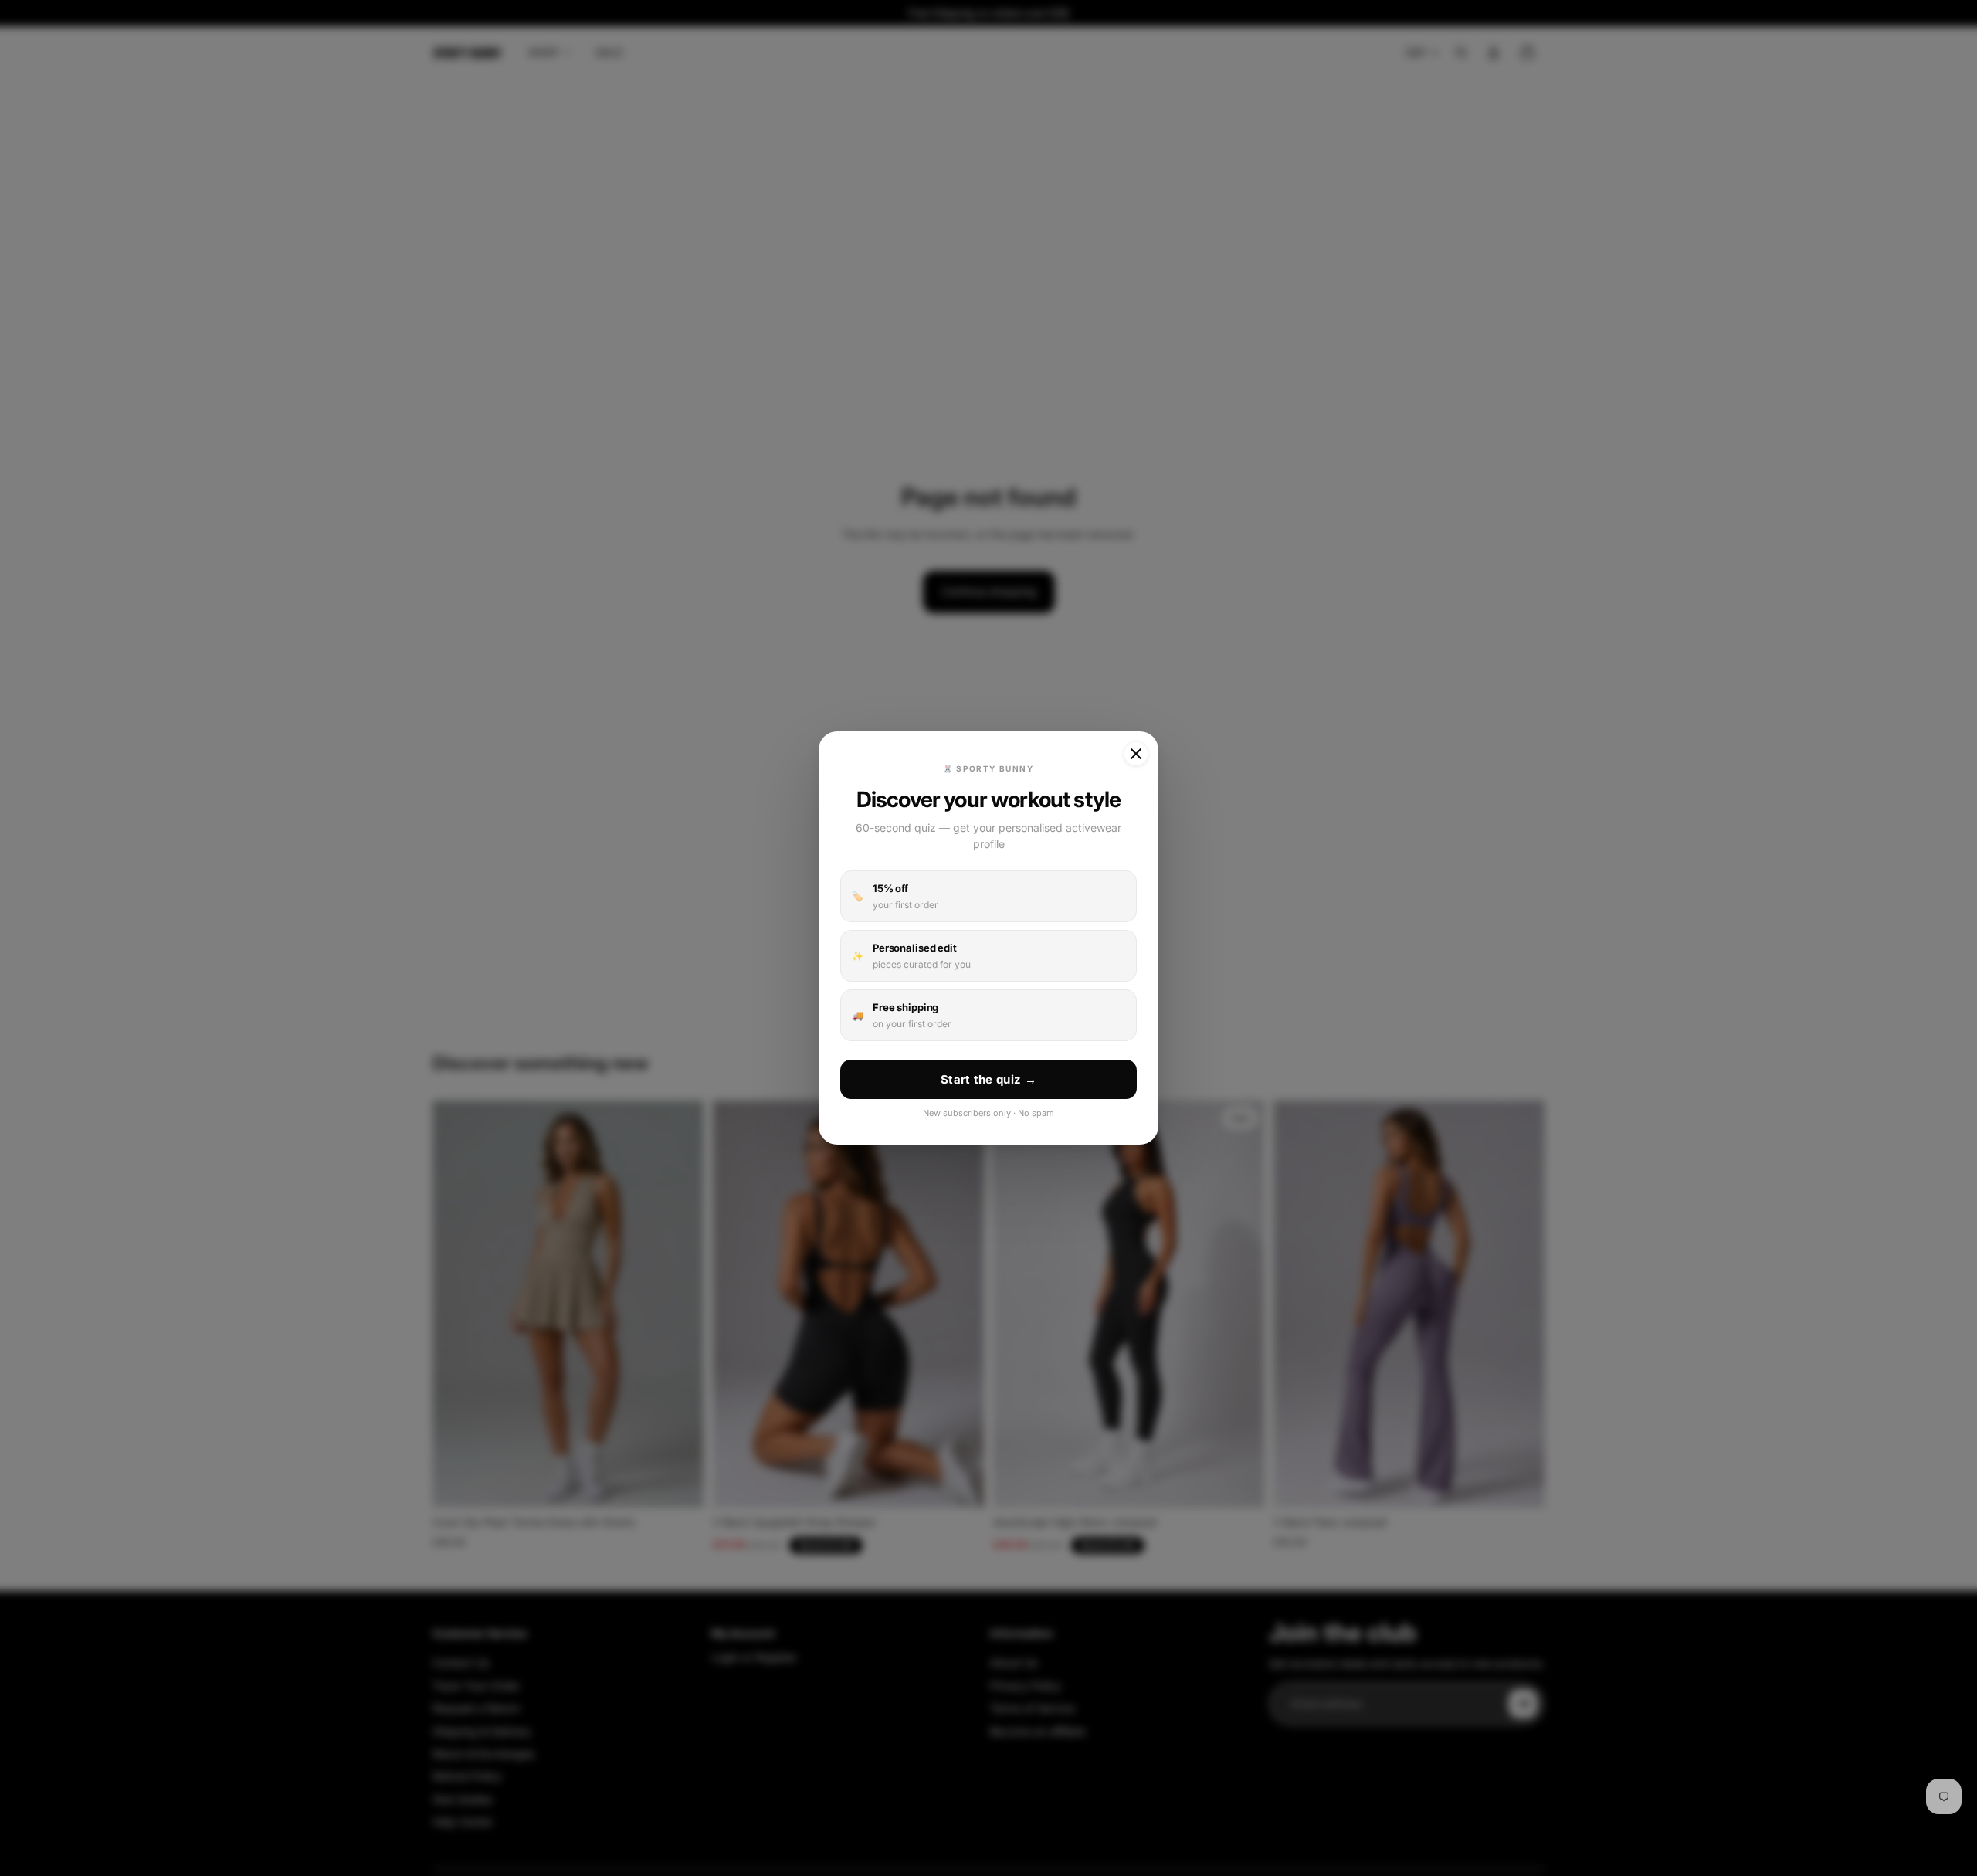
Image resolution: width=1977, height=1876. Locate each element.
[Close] (1136, 754)
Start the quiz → (988, 1079)
